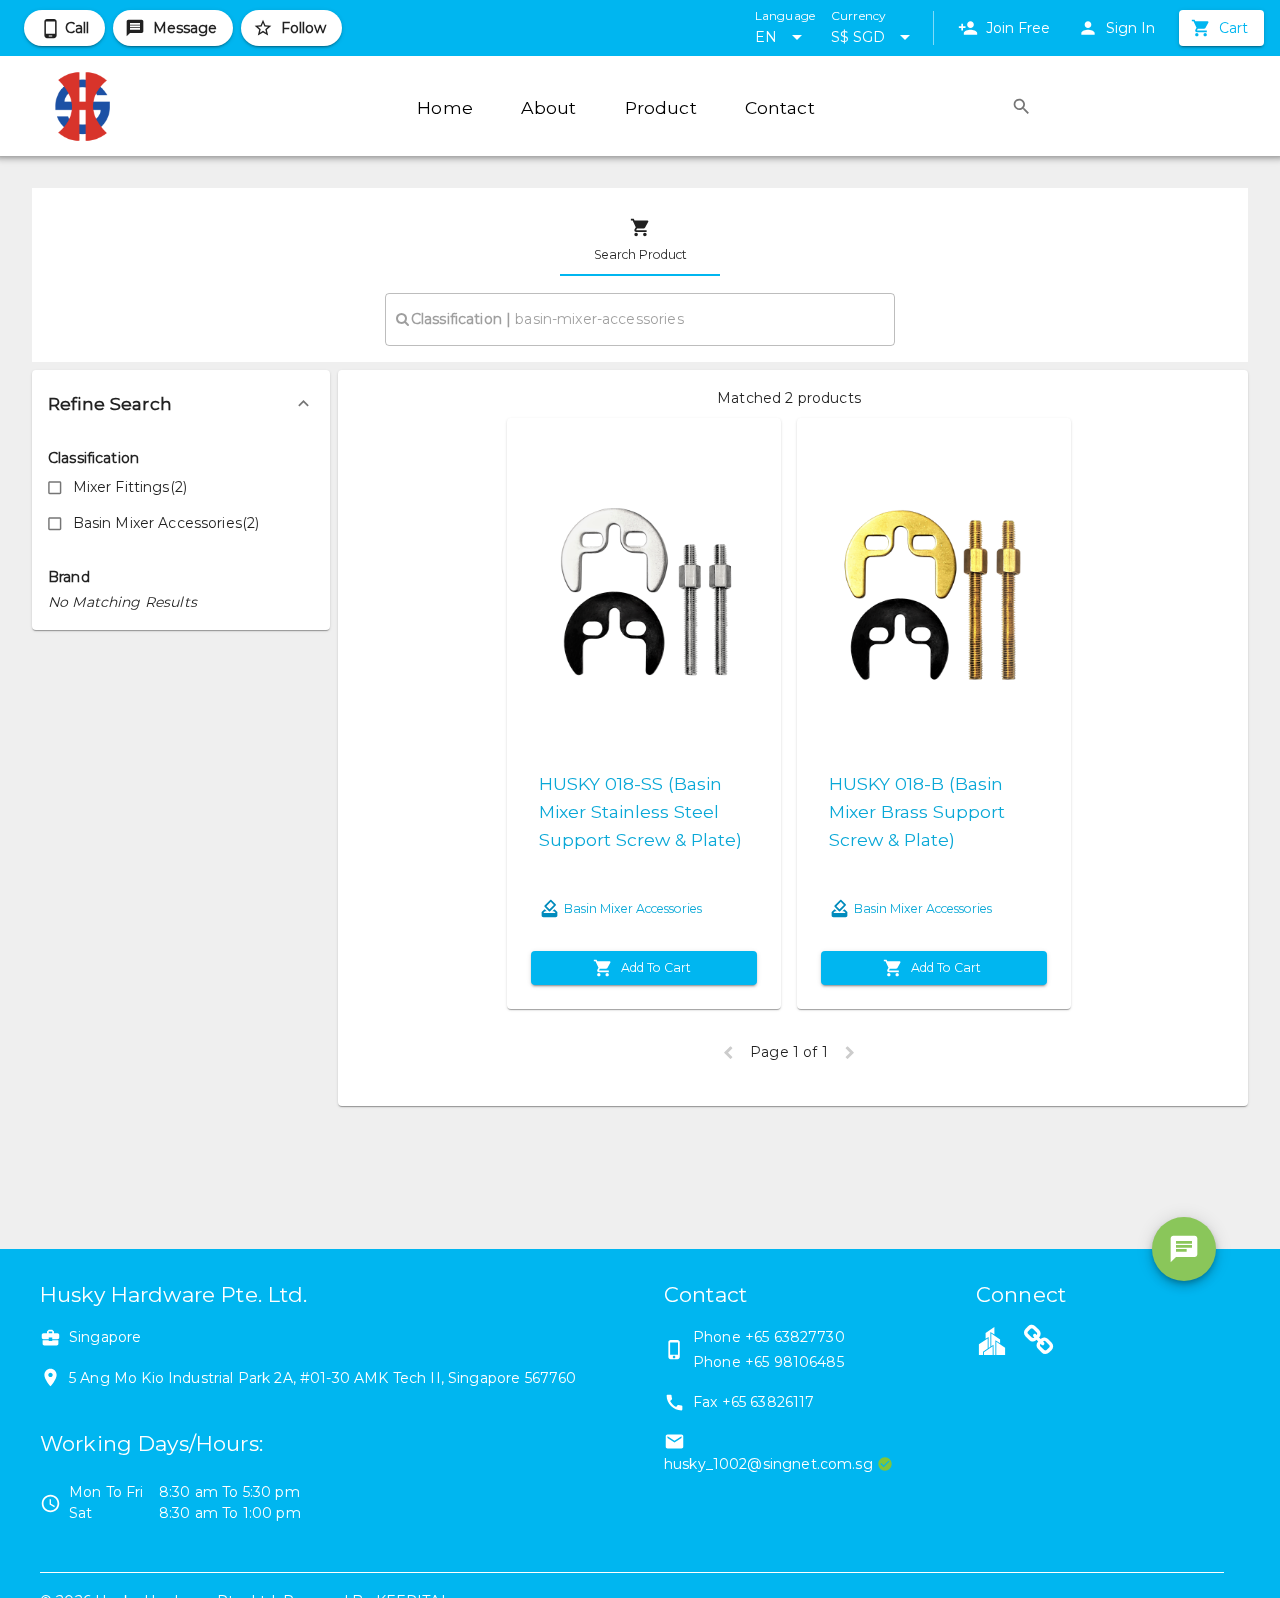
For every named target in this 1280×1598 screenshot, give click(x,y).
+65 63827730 (795, 1337)
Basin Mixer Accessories (633, 908)
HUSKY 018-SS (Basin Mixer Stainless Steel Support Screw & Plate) (640, 811)
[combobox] (640, 319)
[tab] (640, 240)
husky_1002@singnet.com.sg (768, 1464)
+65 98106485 (794, 1362)
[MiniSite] (1039, 1343)
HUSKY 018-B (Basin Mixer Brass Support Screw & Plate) (917, 811)
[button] (181, 404)
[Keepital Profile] (992, 1340)
